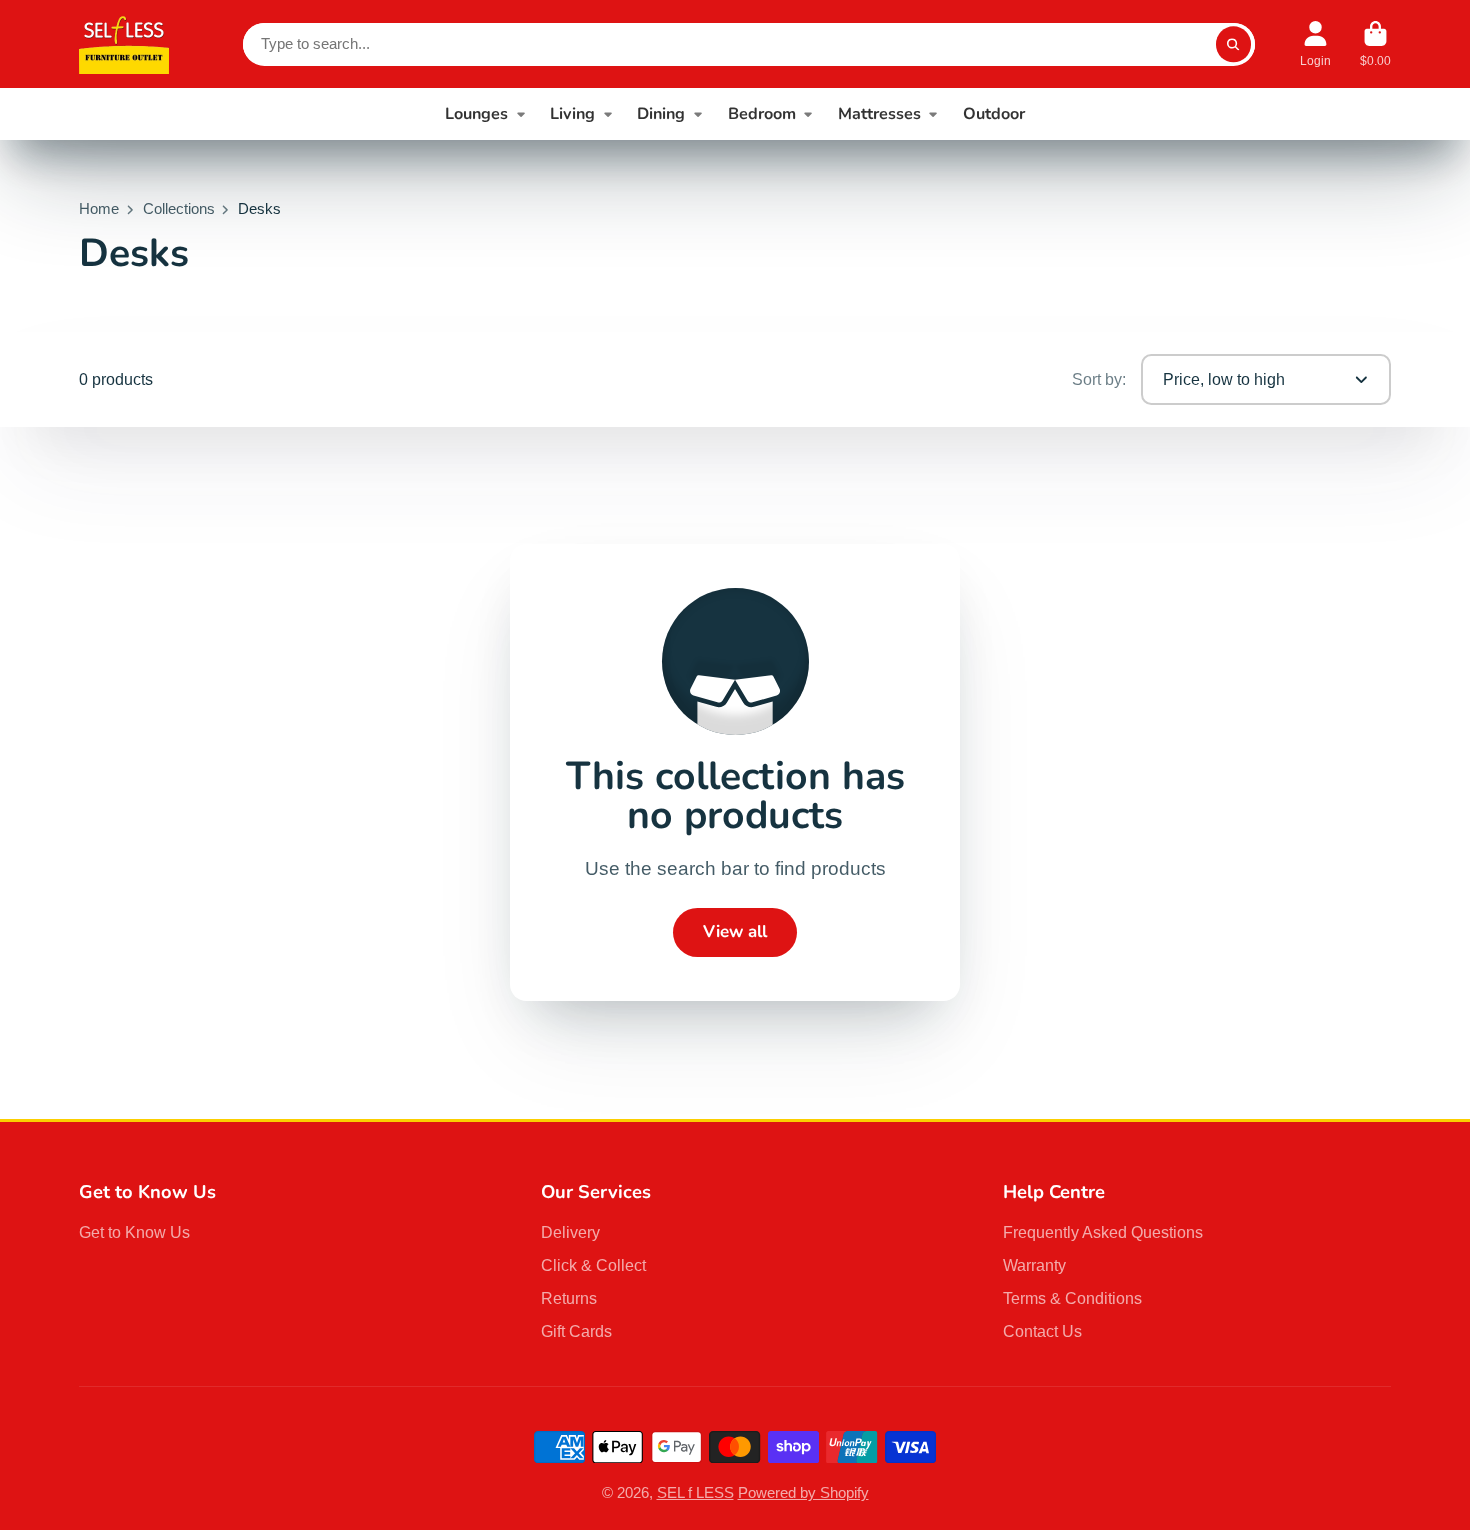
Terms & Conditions (1072, 1298)
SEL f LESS (695, 1493)
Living (572, 114)
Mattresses (879, 114)
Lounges (476, 114)
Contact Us (1042, 1331)
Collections (179, 209)
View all (735, 931)
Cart (1375, 44)
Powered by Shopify (803, 1493)
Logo (124, 44)
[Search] (1233, 44)
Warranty (1034, 1265)
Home (99, 209)
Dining (661, 114)
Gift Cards (576, 1331)
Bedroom (762, 114)
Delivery (570, 1232)
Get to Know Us (134, 1232)
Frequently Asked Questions (1103, 1232)
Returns (569, 1298)
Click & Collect (593, 1265)
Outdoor (994, 114)
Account (1315, 44)
